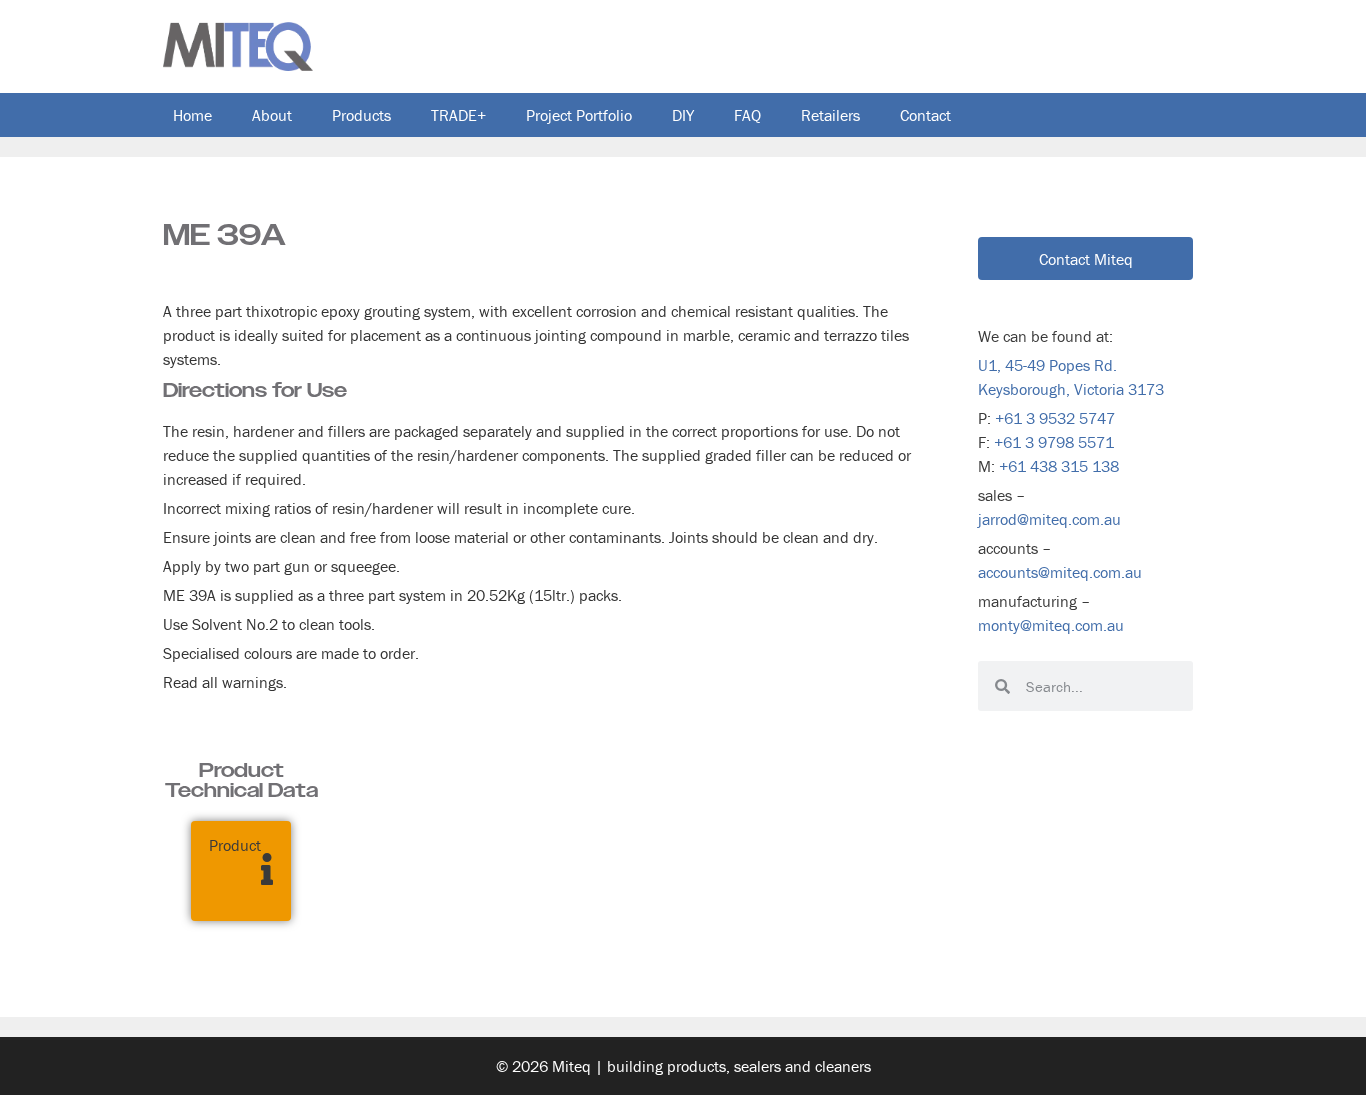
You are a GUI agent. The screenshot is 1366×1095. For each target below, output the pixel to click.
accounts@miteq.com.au (1060, 572)
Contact (925, 115)
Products (361, 115)
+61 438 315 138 (1059, 466)
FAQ (747, 115)
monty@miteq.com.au (1051, 625)
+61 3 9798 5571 (1054, 442)
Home (192, 115)
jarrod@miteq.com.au (1049, 519)
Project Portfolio (579, 115)
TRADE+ (458, 115)
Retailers (830, 115)
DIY (683, 115)
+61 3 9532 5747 (1055, 418)
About (272, 115)
